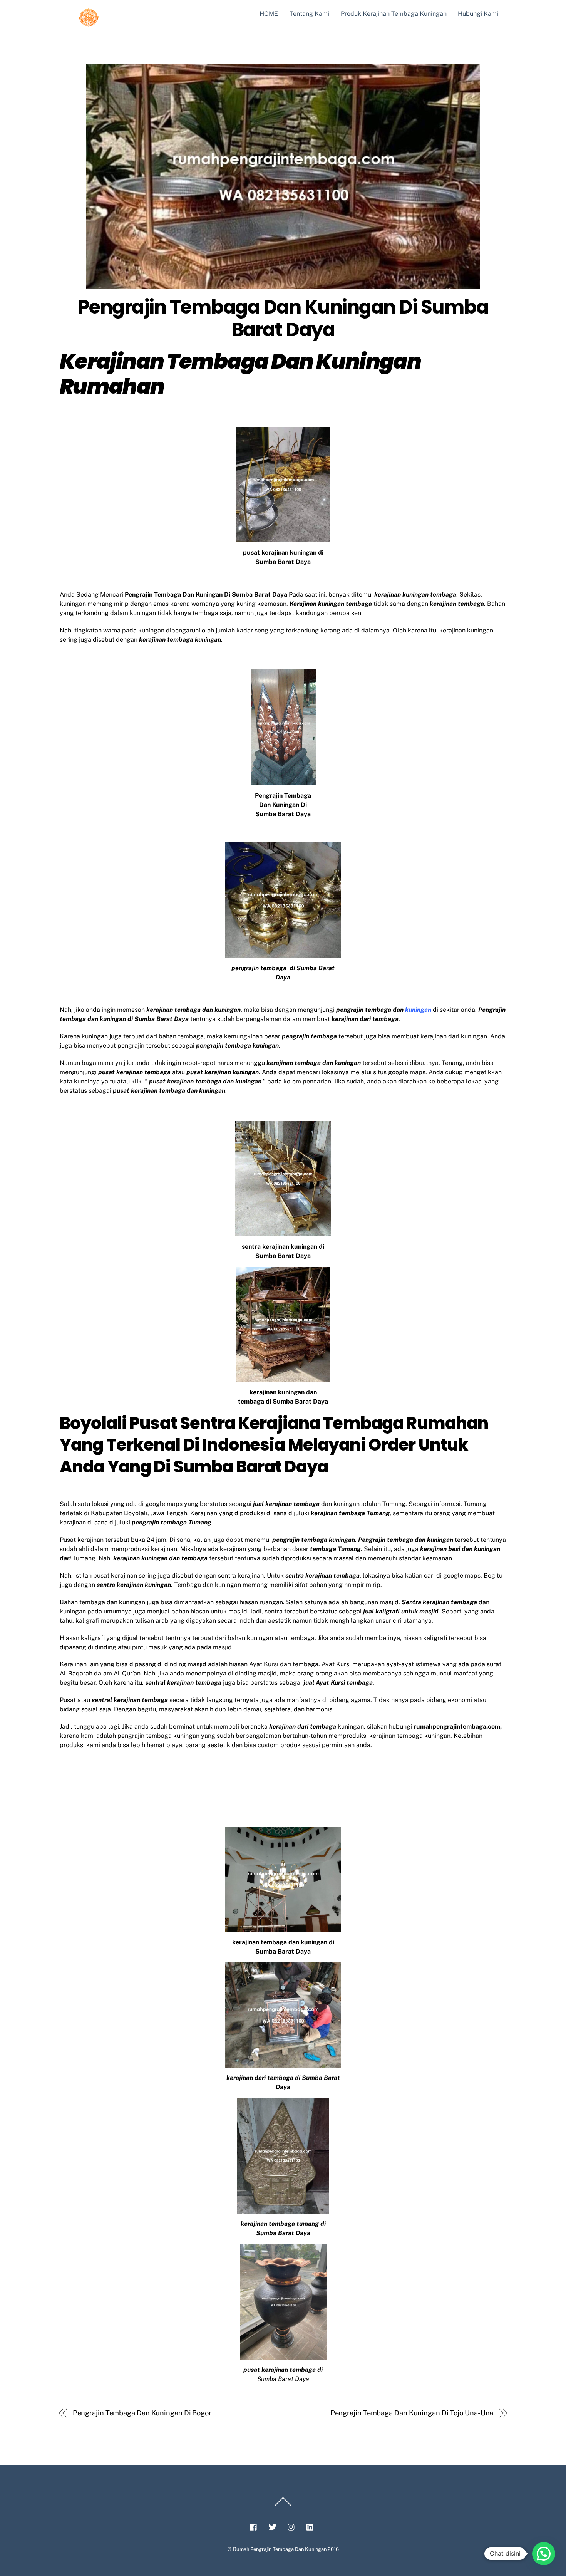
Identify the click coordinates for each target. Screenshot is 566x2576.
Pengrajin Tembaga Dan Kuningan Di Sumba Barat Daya (283, 318)
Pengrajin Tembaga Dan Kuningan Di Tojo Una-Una (412, 2413)
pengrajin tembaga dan (384, 1010)
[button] (544, 2554)
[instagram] (291, 2526)
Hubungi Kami (478, 14)
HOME (269, 14)
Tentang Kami (309, 14)
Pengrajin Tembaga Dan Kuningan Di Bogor (142, 2413)
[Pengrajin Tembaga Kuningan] (89, 24)
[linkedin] (310, 2526)
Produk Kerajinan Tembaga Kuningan (394, 14)
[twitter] (273, 2526)
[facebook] (254, 2526)
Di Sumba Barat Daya (241, 1467)
